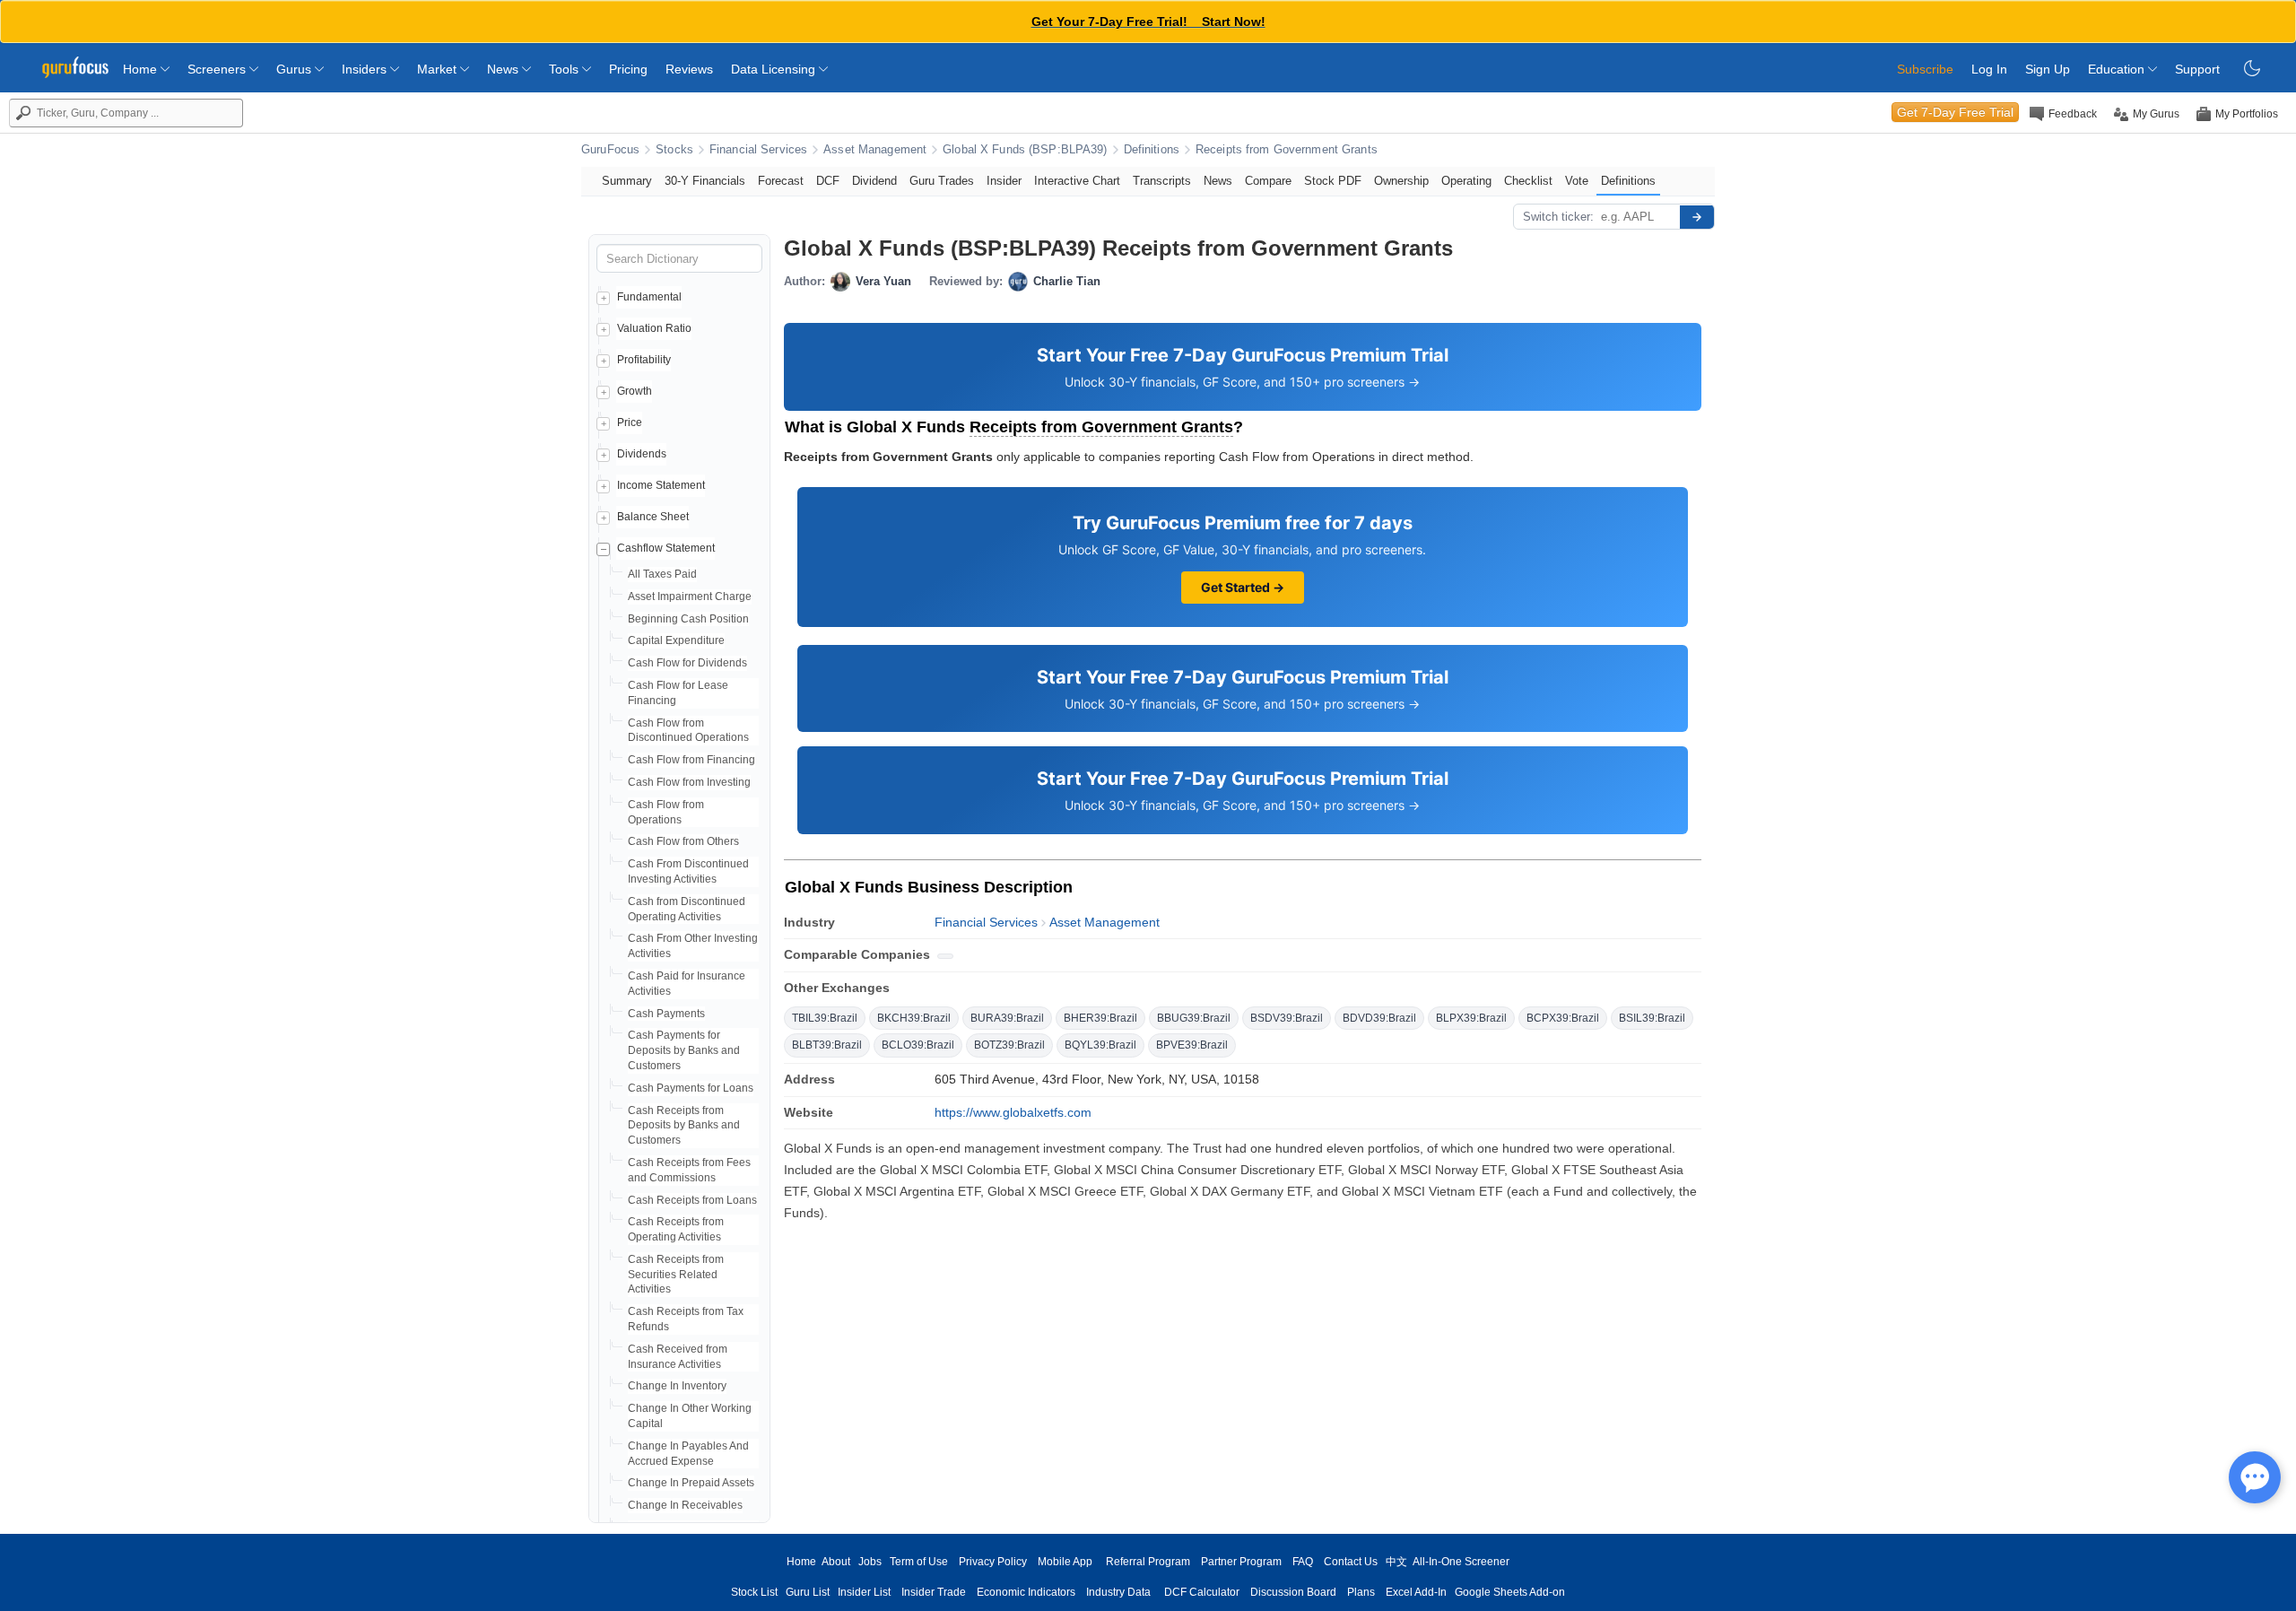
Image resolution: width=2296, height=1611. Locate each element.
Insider (1004, 181)
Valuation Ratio (654, 328)
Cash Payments (666, 1014)
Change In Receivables (685, 1505)
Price (630, 422)
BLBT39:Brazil (827, 1045)
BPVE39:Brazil (1192, 1045)
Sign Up (2048, 69)
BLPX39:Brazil (1471, 1018)
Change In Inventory (677, 1386)
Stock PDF (1333, 181)
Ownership (1401, 181)
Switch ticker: (1558, 217)
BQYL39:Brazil (1100, 1045)
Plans (1361, 1592)
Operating (1466, 181)
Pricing (628, 69)
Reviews (689, 69)
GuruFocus (610, 150)
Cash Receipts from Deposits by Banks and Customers (684, 1126)
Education (2118, 69)
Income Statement (661, 485)
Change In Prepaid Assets (691, 1483)
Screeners (218, 69)
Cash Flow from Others (683, 841)
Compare (1268, 181)
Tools (565, 69)
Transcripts (1162, 181)
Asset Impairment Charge (690, 597)
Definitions (1152, 150)
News (504, 69)
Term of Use (919, 1562)
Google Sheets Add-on (1510, 1592)
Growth (635, 391)
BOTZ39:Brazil (1009, 1045)
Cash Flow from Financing (691, 760)
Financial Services (758, 150)
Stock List (754, 1592)
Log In (1989, 69)
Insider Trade (934, 1592)
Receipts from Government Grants (1287, 150)
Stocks (674, 150)
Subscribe (1925, 69)
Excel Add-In (1416, 1592)
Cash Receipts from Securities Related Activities (676, 1275)
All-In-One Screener (1461, 1562)
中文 (1396, 1562)
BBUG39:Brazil (1194, 1018)
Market (439, 69)
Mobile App (1065, 1562)
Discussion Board (1293, 1592)
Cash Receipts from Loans (692, 1200)
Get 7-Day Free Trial (1955, 112)
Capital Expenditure (676, 640)
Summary (627, 181)
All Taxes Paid (662, 574)
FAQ (1303, 1562)
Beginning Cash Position (688, 619)
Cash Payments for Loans (691, 1088)
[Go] (1697, 217)
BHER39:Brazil (1100, 1018)
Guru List (808, 1592)
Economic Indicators (1026, 1592)
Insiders (366, 69)
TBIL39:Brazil (825, 1018)
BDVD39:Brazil (1379, 1018)
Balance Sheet (653, 517)
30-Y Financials (705, 181)
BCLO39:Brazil (918, 1045)
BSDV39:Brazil (1287, 1018)
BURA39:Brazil (1007, 1018)
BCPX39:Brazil (1563, 1018)
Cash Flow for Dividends (687, 663)
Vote (1577, 181)
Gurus (296, 69)
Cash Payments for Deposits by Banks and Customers (684, 1050)
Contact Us (1351, 1562)
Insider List (864, 1592)
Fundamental (649, 297)
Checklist (1528, 181)
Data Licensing (775, 69)
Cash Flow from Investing (689, 782)
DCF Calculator (1202, 1592)
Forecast (781, 181)
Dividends (642, 454)
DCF (828, 181)
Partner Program (1241, 1562)
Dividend (874, 181)
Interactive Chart (1077, 181)
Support (2197, 69)
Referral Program (1148, 1562)
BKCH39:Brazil (914, 1018)
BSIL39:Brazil (1652, 1018)
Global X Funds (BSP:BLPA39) (1025, 150)
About (836, 1562)
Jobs (870, 1562)
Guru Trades (942, 181)
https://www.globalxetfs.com (1013, 1112)
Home (142, 69)
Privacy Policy (993, 1562)
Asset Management (875, 150)
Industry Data (1118, 1592)
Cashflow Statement (666, 548)
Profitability (644, 360)
